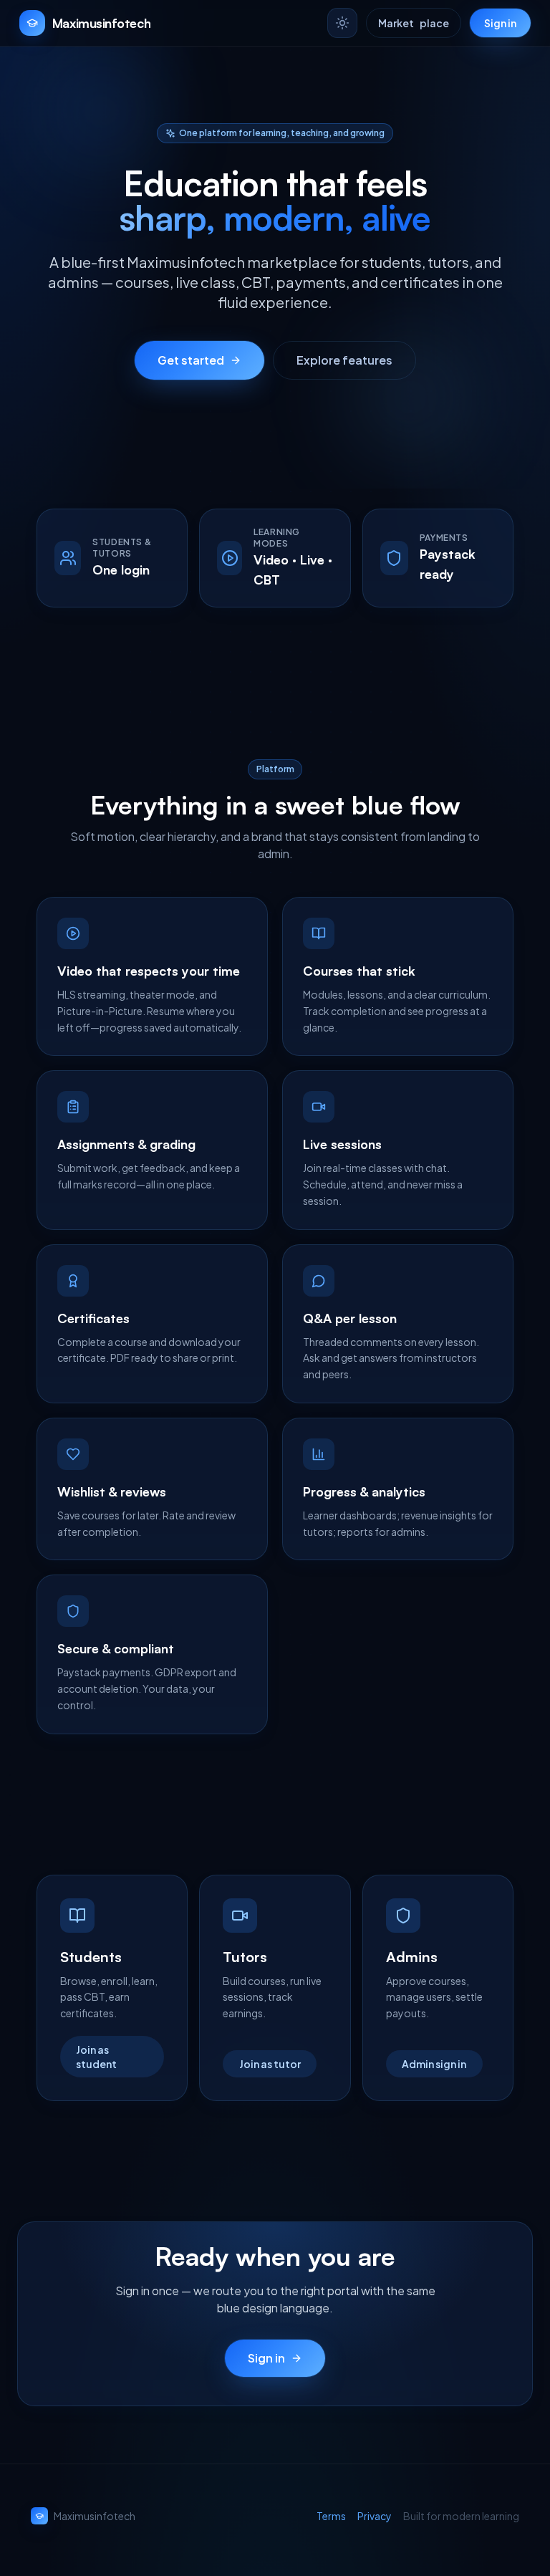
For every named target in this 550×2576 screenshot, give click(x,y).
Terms (331, 2516)
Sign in (500, 23)
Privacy (375, 2516)
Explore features (344, 360)
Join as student (96, 2057)
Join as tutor (270, 2064)
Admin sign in (434, 2064)
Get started (191, 360)
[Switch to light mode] (342, 23)
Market (414, 23)
